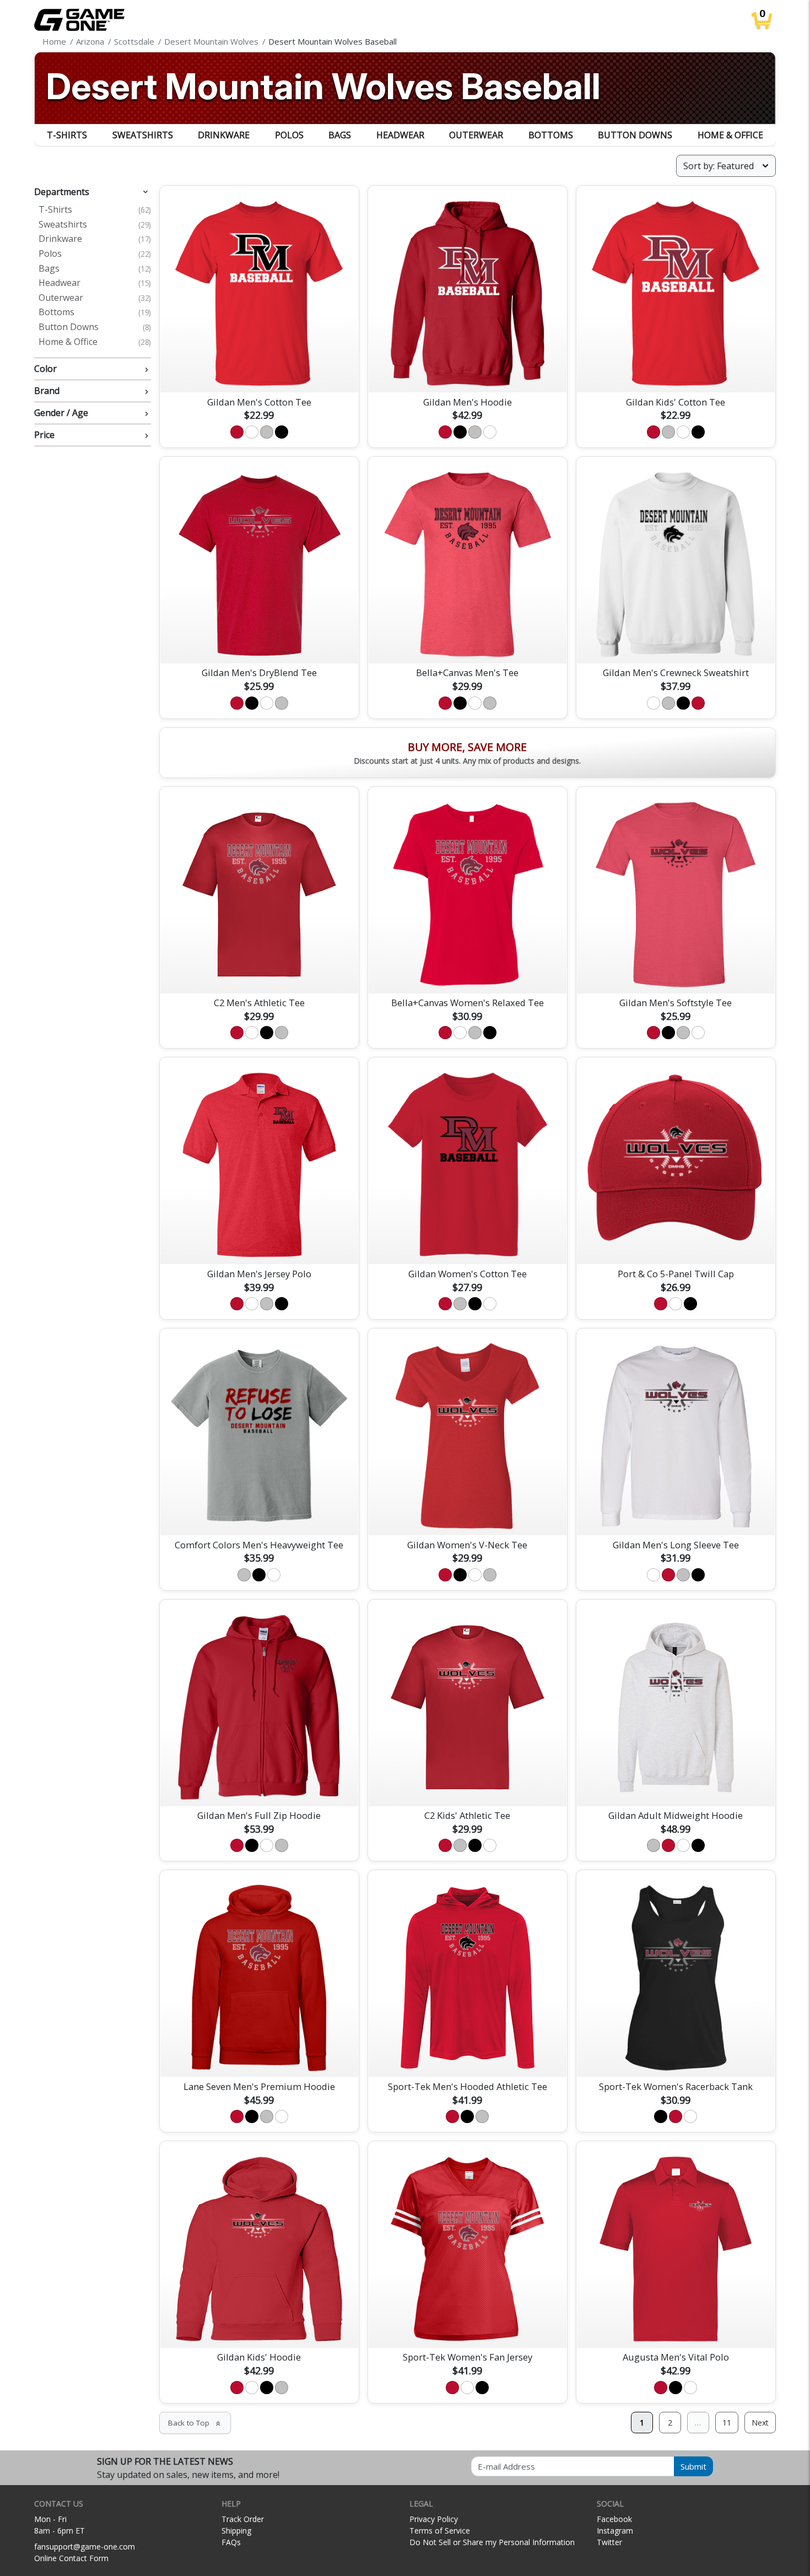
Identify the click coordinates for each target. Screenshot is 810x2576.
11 (727, 2423)
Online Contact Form (71, 2558)
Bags (340, 135)
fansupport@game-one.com (85, 2547)
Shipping (236, 2531)
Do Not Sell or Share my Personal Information (492, 2542)
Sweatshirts (143, 135)
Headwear (400, 135)
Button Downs (635, 135)
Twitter (609, 2542)
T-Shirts (67, 135)
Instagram (615, 2531)
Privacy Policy (434, 2519)
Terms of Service (440, 2531)
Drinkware (224, 135)
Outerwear (476, 135)
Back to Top (195, 2423)
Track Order (243, 2519)
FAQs (231, 2542)
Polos (289, 135)
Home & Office (730, 135)
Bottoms (551, 135)
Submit (693, 2466)
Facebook (614, 2519)
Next (760, 2423)
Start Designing (259, 371)
